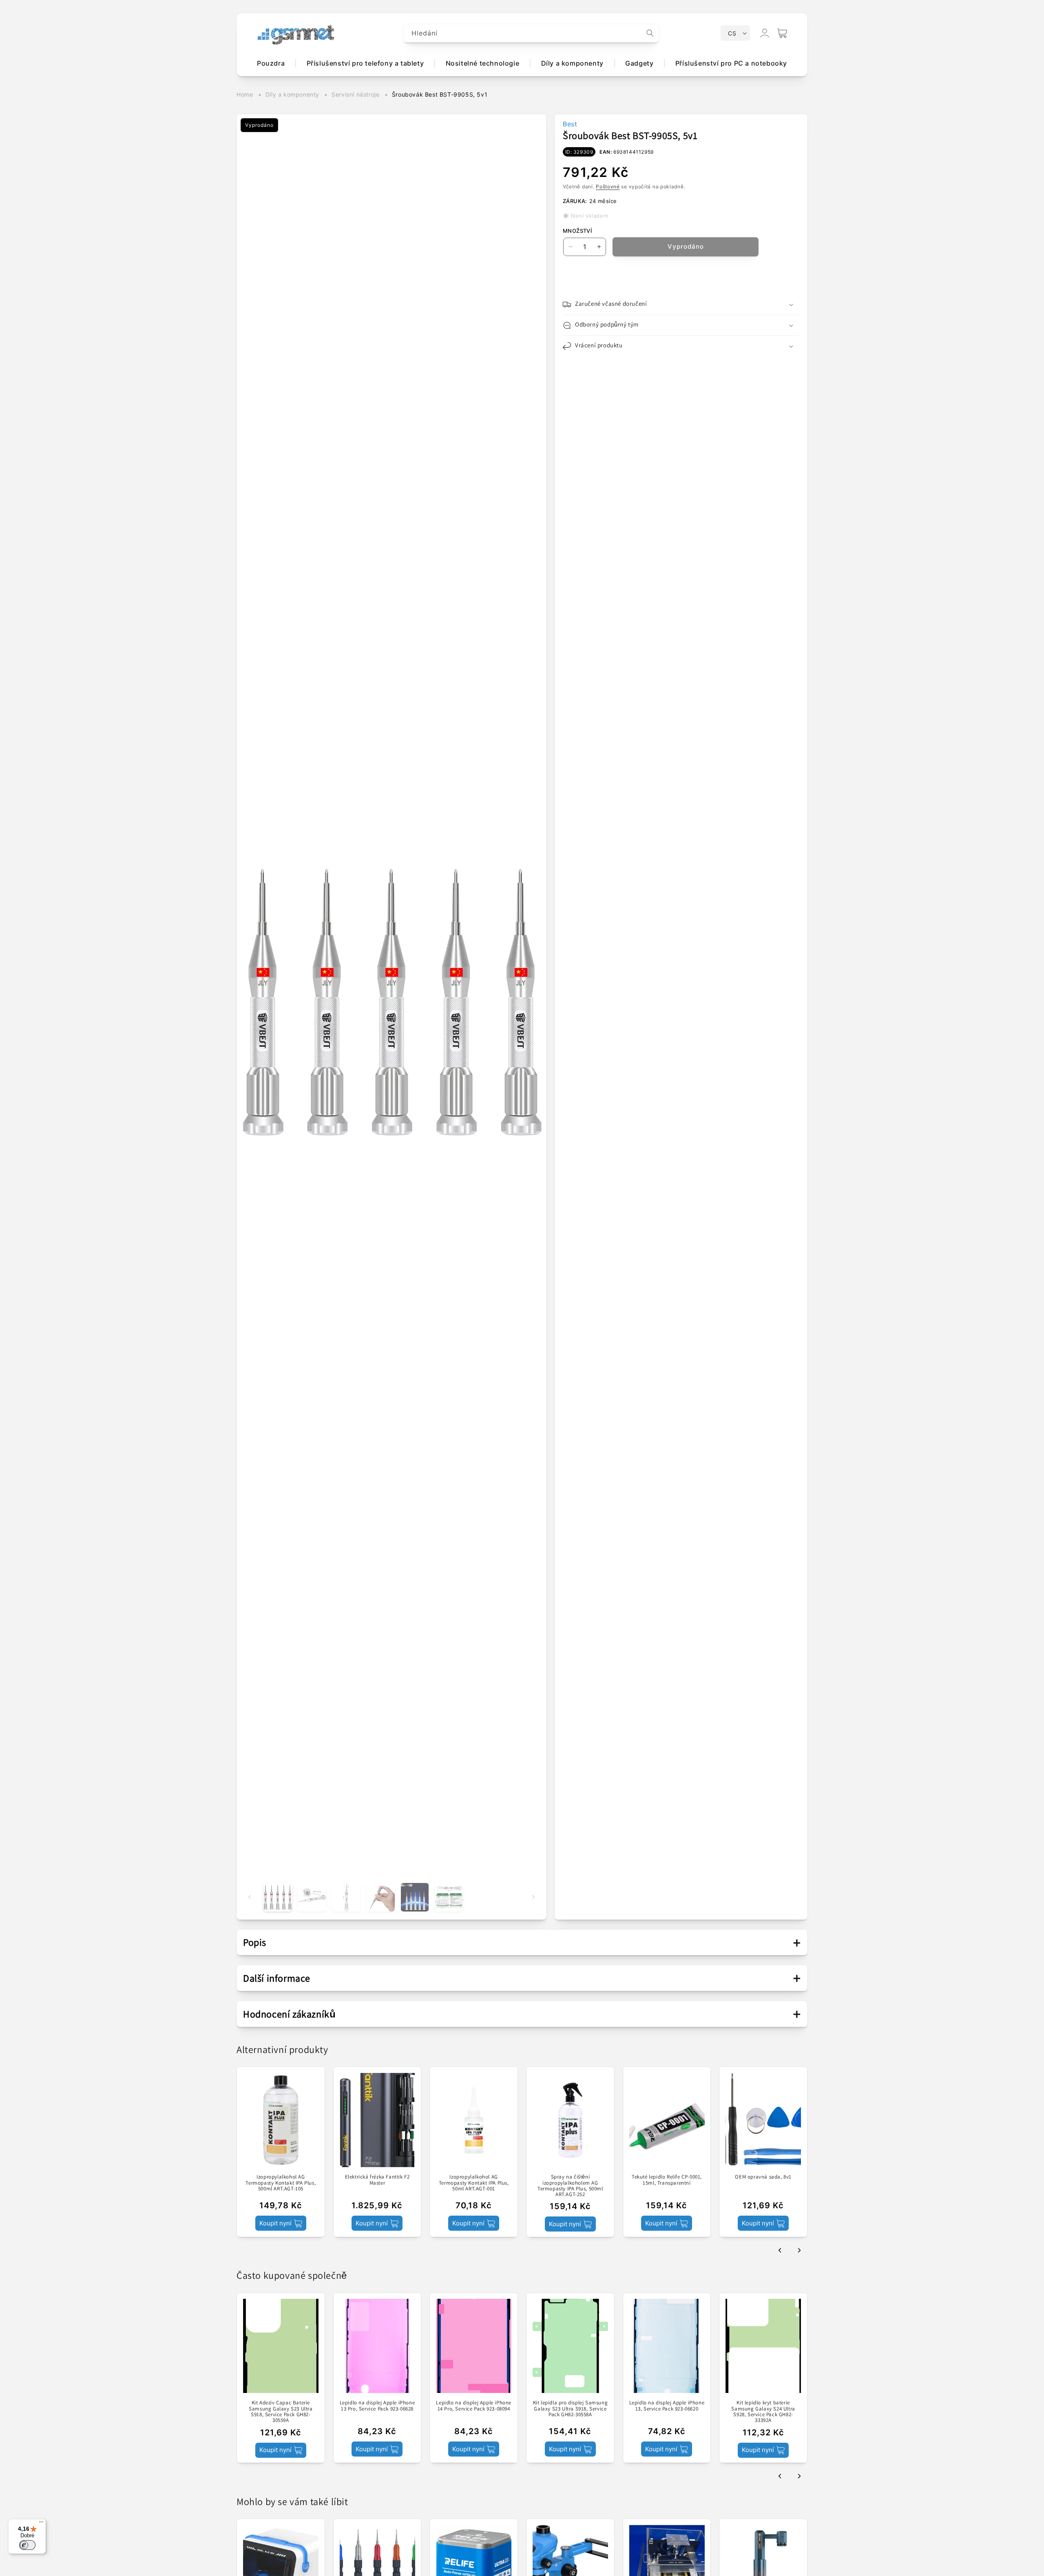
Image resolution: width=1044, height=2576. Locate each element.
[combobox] (531, 33)
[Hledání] (650, 33)
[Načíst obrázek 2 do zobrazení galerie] (312, 1897)
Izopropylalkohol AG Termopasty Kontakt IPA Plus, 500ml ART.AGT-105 (281, 2183)
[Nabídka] (41, 2524)
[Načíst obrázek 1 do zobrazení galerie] (278, 1897)
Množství (577, 231)
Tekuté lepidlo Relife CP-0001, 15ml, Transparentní (667, 2180)
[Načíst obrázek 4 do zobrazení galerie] (380, 1897)
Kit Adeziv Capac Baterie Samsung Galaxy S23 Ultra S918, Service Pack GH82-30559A (281, 2412)
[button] (782, 33)
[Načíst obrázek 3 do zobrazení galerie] (346, 1897)
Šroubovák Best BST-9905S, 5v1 (440, 94)
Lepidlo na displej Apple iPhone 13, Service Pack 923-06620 (667, 2406)
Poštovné (608, 187)
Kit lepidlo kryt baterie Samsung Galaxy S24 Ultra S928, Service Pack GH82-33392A (763, 2412)
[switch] (27, 2545)
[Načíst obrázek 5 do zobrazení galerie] (415, 1897)
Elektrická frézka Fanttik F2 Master (377, 2180)
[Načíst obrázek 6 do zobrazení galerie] (449, 1897)
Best (570, 124)
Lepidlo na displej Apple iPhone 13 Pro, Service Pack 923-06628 (377, 2406)
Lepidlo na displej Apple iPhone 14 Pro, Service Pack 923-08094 (474, 2406)
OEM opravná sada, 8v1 (763, 2177)
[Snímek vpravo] (533, 1897)
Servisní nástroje (355, 94)
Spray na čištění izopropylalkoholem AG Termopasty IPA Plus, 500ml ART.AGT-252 (570, 2186)
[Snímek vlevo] (250, 1897)
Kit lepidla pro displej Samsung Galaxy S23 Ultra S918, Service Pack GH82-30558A (571, 2409)
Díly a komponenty (292, 94)
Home (245, 94)
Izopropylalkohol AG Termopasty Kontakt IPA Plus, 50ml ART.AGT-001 (474, 2183)
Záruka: (575, 201)
